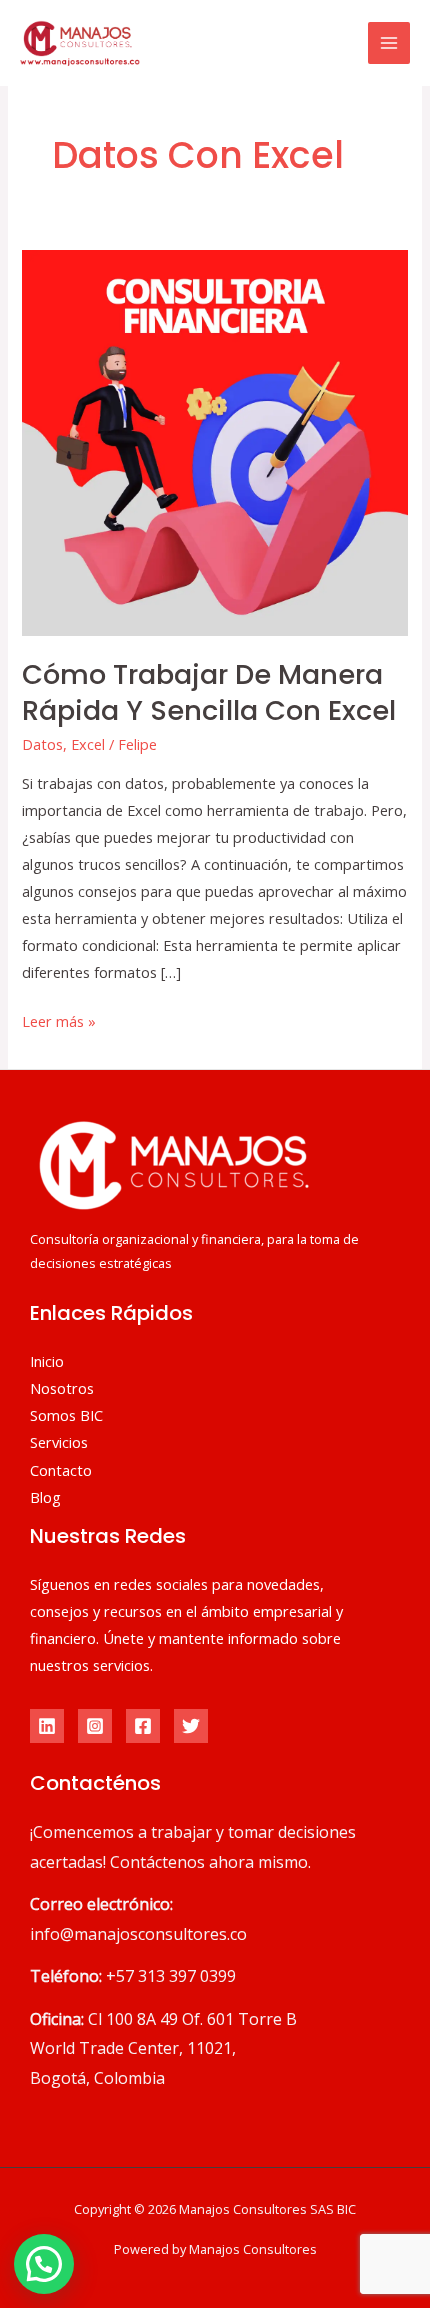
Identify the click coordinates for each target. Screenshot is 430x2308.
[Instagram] (95, 1726)
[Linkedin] (47, 1726)
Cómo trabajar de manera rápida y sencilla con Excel (209, 692)
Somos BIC (66, 1415)
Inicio (47, 1361)
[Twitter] (191, 1726)
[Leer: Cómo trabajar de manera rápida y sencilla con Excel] (214, 441)
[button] (44, 2264)
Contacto (61, 1470)
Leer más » (59, 1019)
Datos (42, 744)
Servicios (59, 1442)
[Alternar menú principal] (389, 43)
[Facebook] (143, 1726)
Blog (45, 1497)
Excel (88, 744)
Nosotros (62, 1388)
